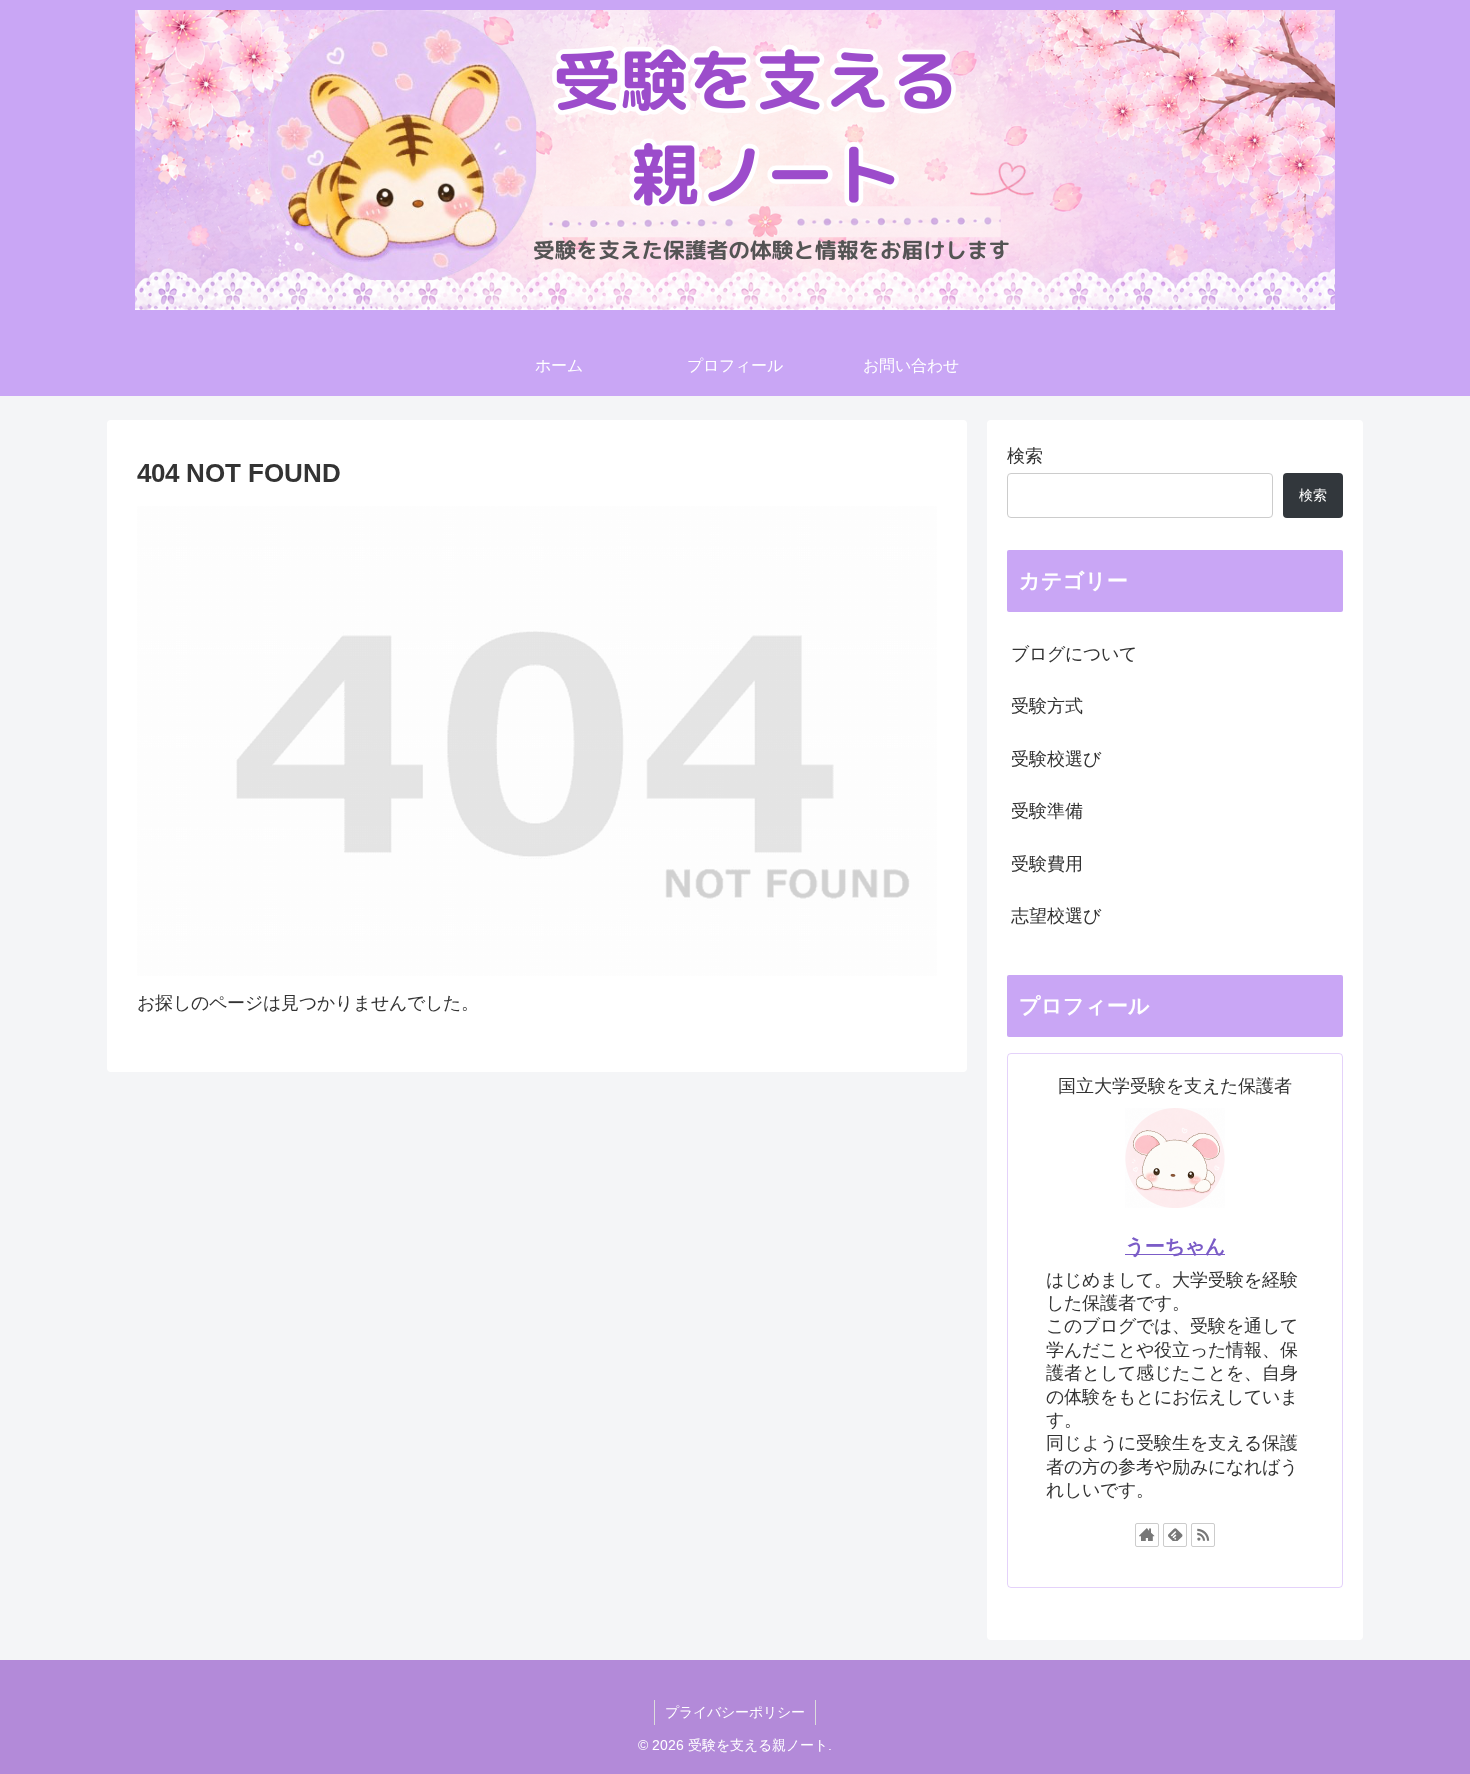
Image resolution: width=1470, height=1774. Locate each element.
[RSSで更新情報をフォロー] (1203, 1535)
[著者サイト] (1147, 1535)
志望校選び (1056, 916)
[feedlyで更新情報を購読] (1175, 1535)
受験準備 (1047, 811)
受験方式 (1047, 706)
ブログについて (1074, 654)
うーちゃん (1175, 1246)
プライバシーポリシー (735, 1712)
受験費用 (1047, 864)
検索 (1025, 456)
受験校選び (1056, 759)
